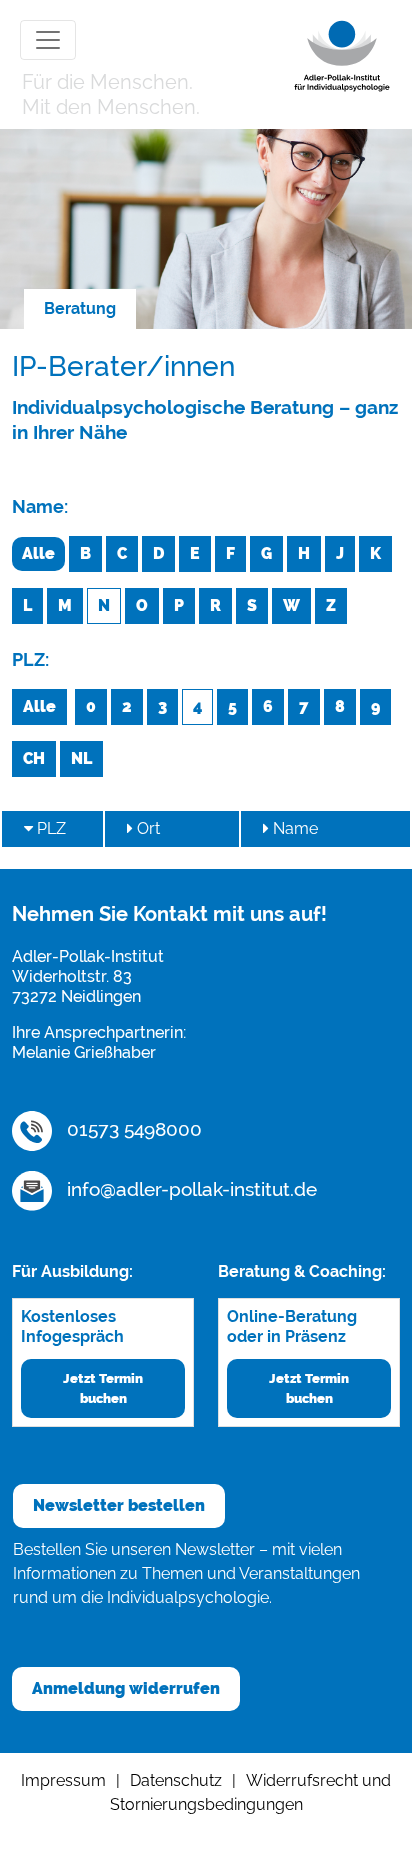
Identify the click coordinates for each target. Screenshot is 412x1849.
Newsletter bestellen (119, 1505)
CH (34, 758)
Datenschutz (176, 1780)
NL (81, 758)
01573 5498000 (132, 1129)
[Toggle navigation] (48, 40)
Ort (146, 828)
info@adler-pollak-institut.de (189, 1189)
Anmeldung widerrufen (126, 1688)
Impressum (63, 1780)
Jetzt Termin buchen (103, 1388)
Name (293, 828)
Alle (38, 553)
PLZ (49, 828)
